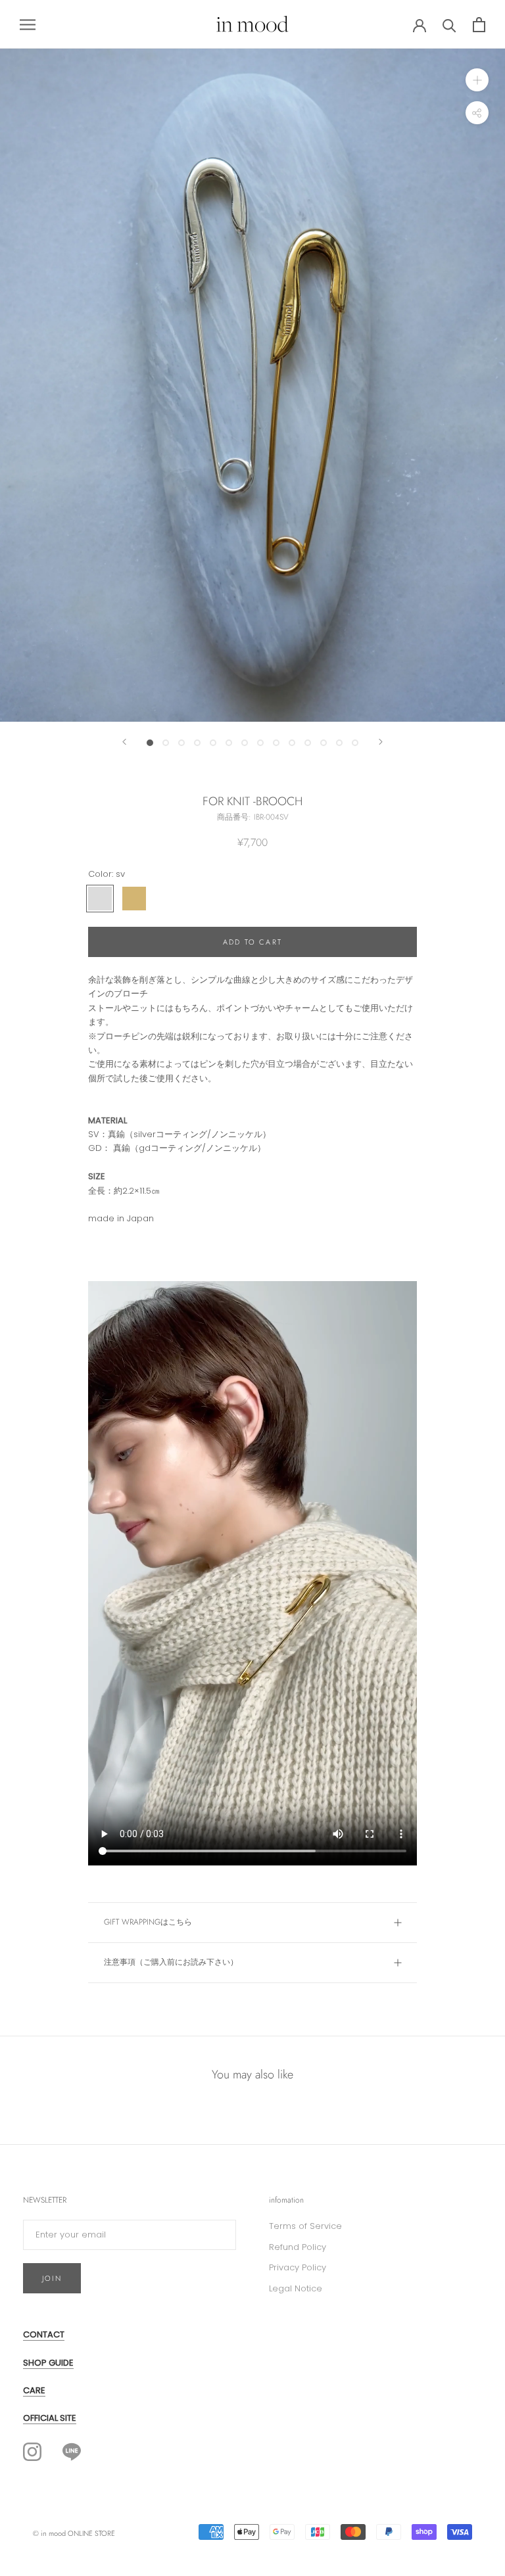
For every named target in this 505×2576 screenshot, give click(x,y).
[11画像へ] (308, 743)
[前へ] (124, 742)
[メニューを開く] (28, 25)
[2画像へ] (166, 743)
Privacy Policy (298, 2267)
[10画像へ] (292, 743)
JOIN (52, 2278)
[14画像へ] (355, 743)
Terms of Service (305, 2226)
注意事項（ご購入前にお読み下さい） (171, 1962)
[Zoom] (477, 80)
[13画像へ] (339, 743)
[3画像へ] (181, 743)
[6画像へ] (229, 743)
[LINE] (72, 2451)
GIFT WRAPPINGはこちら (148, 1922)
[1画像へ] (150, 743)
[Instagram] (32, 2452)
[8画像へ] (260, 743)
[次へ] (381, 742)
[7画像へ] (245, 743)
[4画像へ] (197, 743)
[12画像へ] (324, 743)
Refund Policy (298, 2247)
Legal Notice (296, 2288)
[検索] (449, 25)
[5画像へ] (213, 743)
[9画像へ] (276, 743)
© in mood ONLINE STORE (74, 2533)
